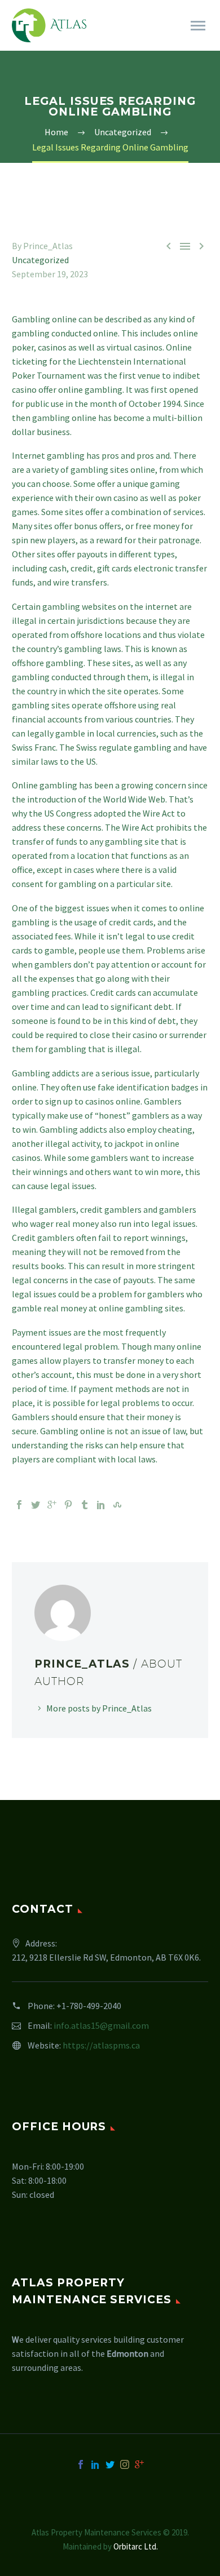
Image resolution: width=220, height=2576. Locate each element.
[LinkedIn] (101, 1505)
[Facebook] (19, 1505)
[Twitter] (36, 1505)
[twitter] (110, 2464)
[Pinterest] (68, 1505)
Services (170, 41)
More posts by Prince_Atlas (99, 1708)
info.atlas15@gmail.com (101, 2025)
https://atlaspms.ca (101, 2045)
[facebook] (81, 2464)
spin (20, 540)
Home (116, 41)
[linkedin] (95, 2464)
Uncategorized (40, 260)
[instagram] (125, 2464)
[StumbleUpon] (117, 1505)
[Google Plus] (52, 1505)
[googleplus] (139, 2464)
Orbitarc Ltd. (136, 2546)
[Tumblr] (85, 1505)
